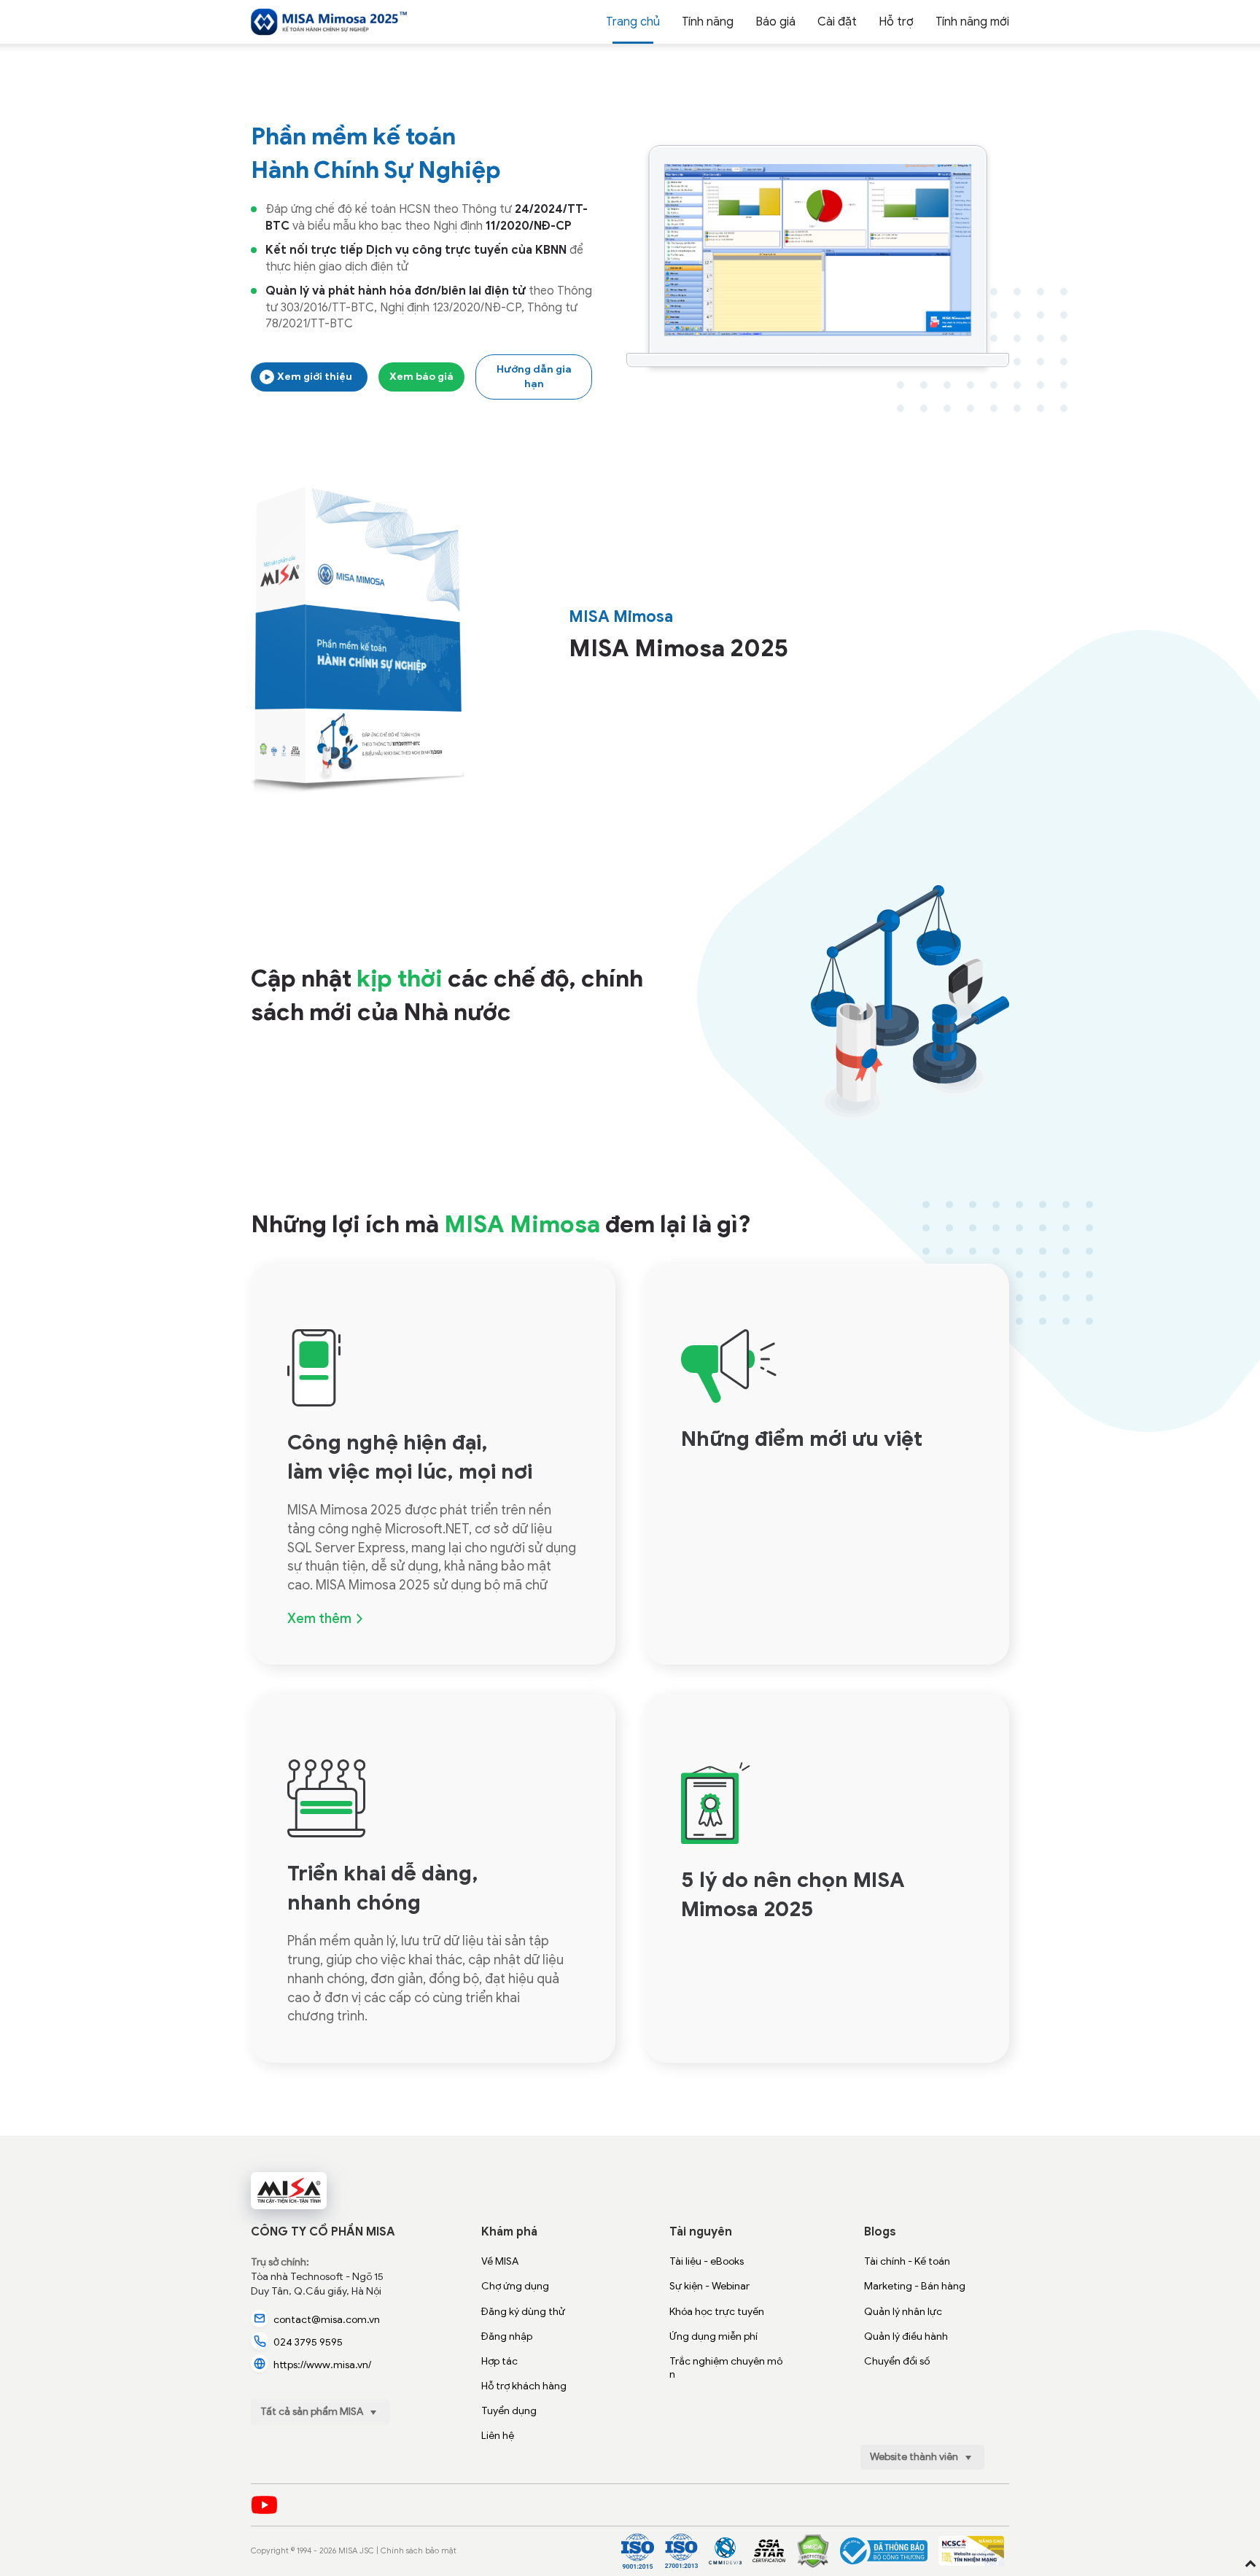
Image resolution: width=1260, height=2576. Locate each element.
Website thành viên (915, 2457)
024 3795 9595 (308, 2342)
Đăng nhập (507, 2336)
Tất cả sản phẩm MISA (313, 2412)
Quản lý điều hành (906, 2336)
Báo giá (775, 22)
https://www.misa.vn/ (322, 2365)
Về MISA (500, 2261)
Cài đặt (837, 22)
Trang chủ (633, 22)
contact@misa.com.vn (327, 2320)
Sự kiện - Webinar (709, 2286)
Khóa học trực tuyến (717, 2312)
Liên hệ (498, 2436)
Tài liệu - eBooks (707, 2261)
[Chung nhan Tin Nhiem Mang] (971, 2551)
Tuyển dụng (509, 2411)
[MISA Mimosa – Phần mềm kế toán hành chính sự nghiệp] (329, 22)
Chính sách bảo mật (419, 2550)
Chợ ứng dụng (515, 2286)
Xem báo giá (421, 377)
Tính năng (708, 22)
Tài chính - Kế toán (907, 2261)
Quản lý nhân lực (903, 2312)
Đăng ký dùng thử (523, 2312)
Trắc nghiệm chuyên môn (726, 2368)
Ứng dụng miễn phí (713, 2336)
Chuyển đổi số (897, 2361)
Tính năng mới (972, 22)
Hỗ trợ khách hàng (524, 2386)
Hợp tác (499, 2361)
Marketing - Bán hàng (915, 2286)
